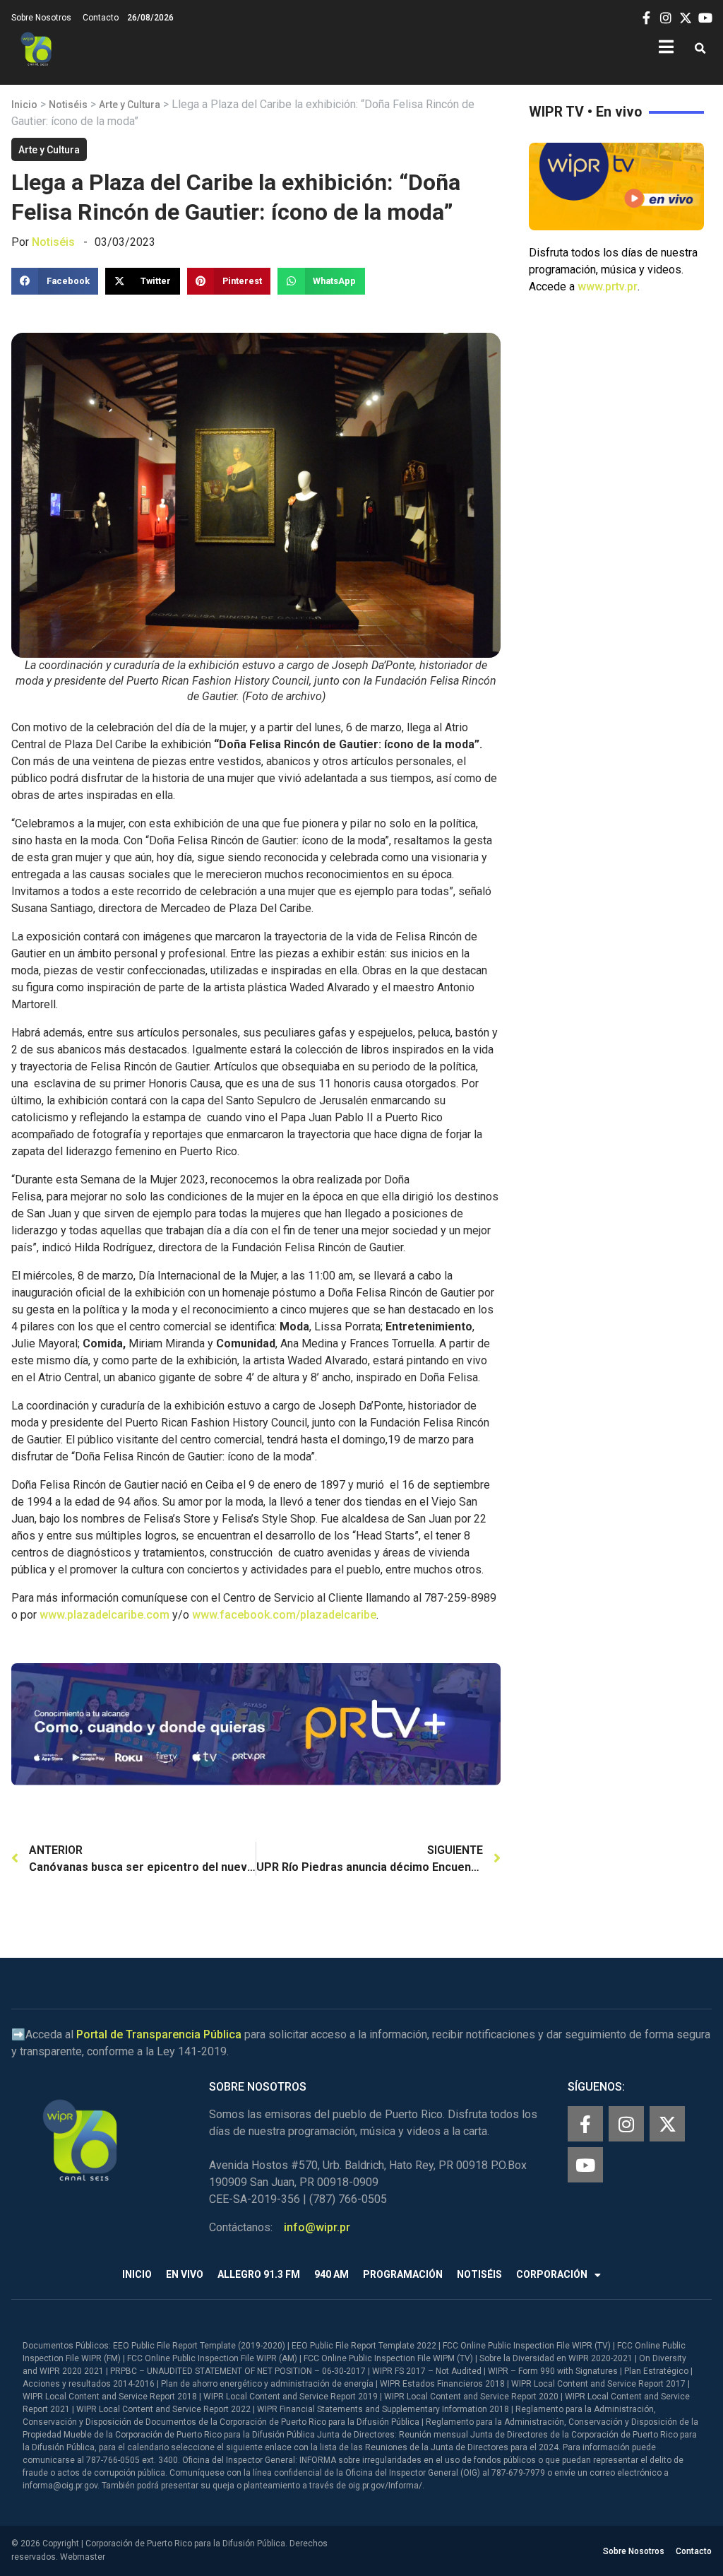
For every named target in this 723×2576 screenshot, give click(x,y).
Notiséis (68, 105)
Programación (403, 2274)
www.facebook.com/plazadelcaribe (284, 1615)
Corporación (552, 2274)
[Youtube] (585, 2165)
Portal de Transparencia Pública (159, 2034)
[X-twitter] (667, 2124)
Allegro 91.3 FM (259, 2274)
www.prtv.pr (608, 286)
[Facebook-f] (585, 2124)
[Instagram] (626, 2124)
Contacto (101, 18)
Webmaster (83, 2557)
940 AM (331, 2274)
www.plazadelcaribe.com (104, 1615)
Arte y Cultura (130, 105)
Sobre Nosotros (41, 18)
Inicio (24, 105)
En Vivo (185, 2274)
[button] (700, 49)
